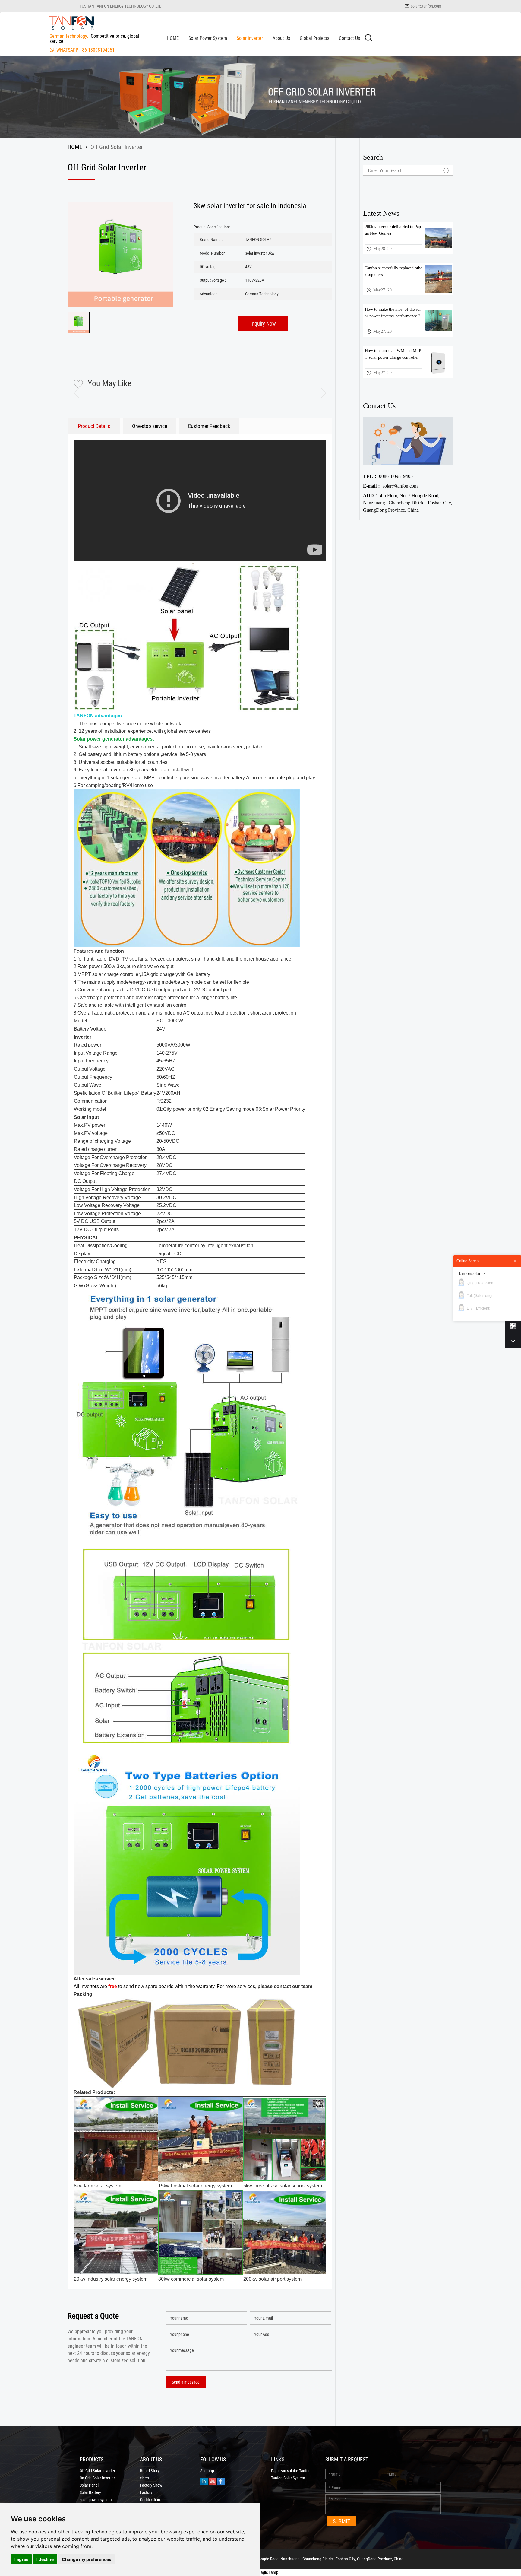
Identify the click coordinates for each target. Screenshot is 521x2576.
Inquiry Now (263, 323)
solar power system (96, 2500)
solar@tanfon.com (426, 6)
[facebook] (221, 2481)
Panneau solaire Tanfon (291, 2471)
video (144, 2478)
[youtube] (212, 2481)
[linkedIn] (204, 2481)
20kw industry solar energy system (111, 2279)
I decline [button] (45, 2559)
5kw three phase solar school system (283, 2186)
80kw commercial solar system (191, 2279)
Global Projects (314, 38)
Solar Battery (90, 2492)
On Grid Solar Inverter (97, 2478)
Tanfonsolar (469, 1273)
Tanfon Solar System (288, 2478)
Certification (150, 2500)
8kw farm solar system (98, 2186)
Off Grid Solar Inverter (97, 2471)
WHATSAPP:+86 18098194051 (85, 50)
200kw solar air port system (272, 2279)
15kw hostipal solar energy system (195, 2186)
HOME (173, 38)
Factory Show (151, 2485)
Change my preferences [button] (87, 2559)
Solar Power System (208, 38)
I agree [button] (21, 2559)
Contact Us (349, 38)
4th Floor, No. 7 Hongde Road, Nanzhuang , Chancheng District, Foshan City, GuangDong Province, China (407, 503)
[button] (319, 393)
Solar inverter (250, 38)
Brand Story (150, 2471)
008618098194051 (389, 476)
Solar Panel (89, 2485)
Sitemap (207, 2471)
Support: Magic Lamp (260, 2572)
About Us (281, 38)
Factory (146, 2492)
